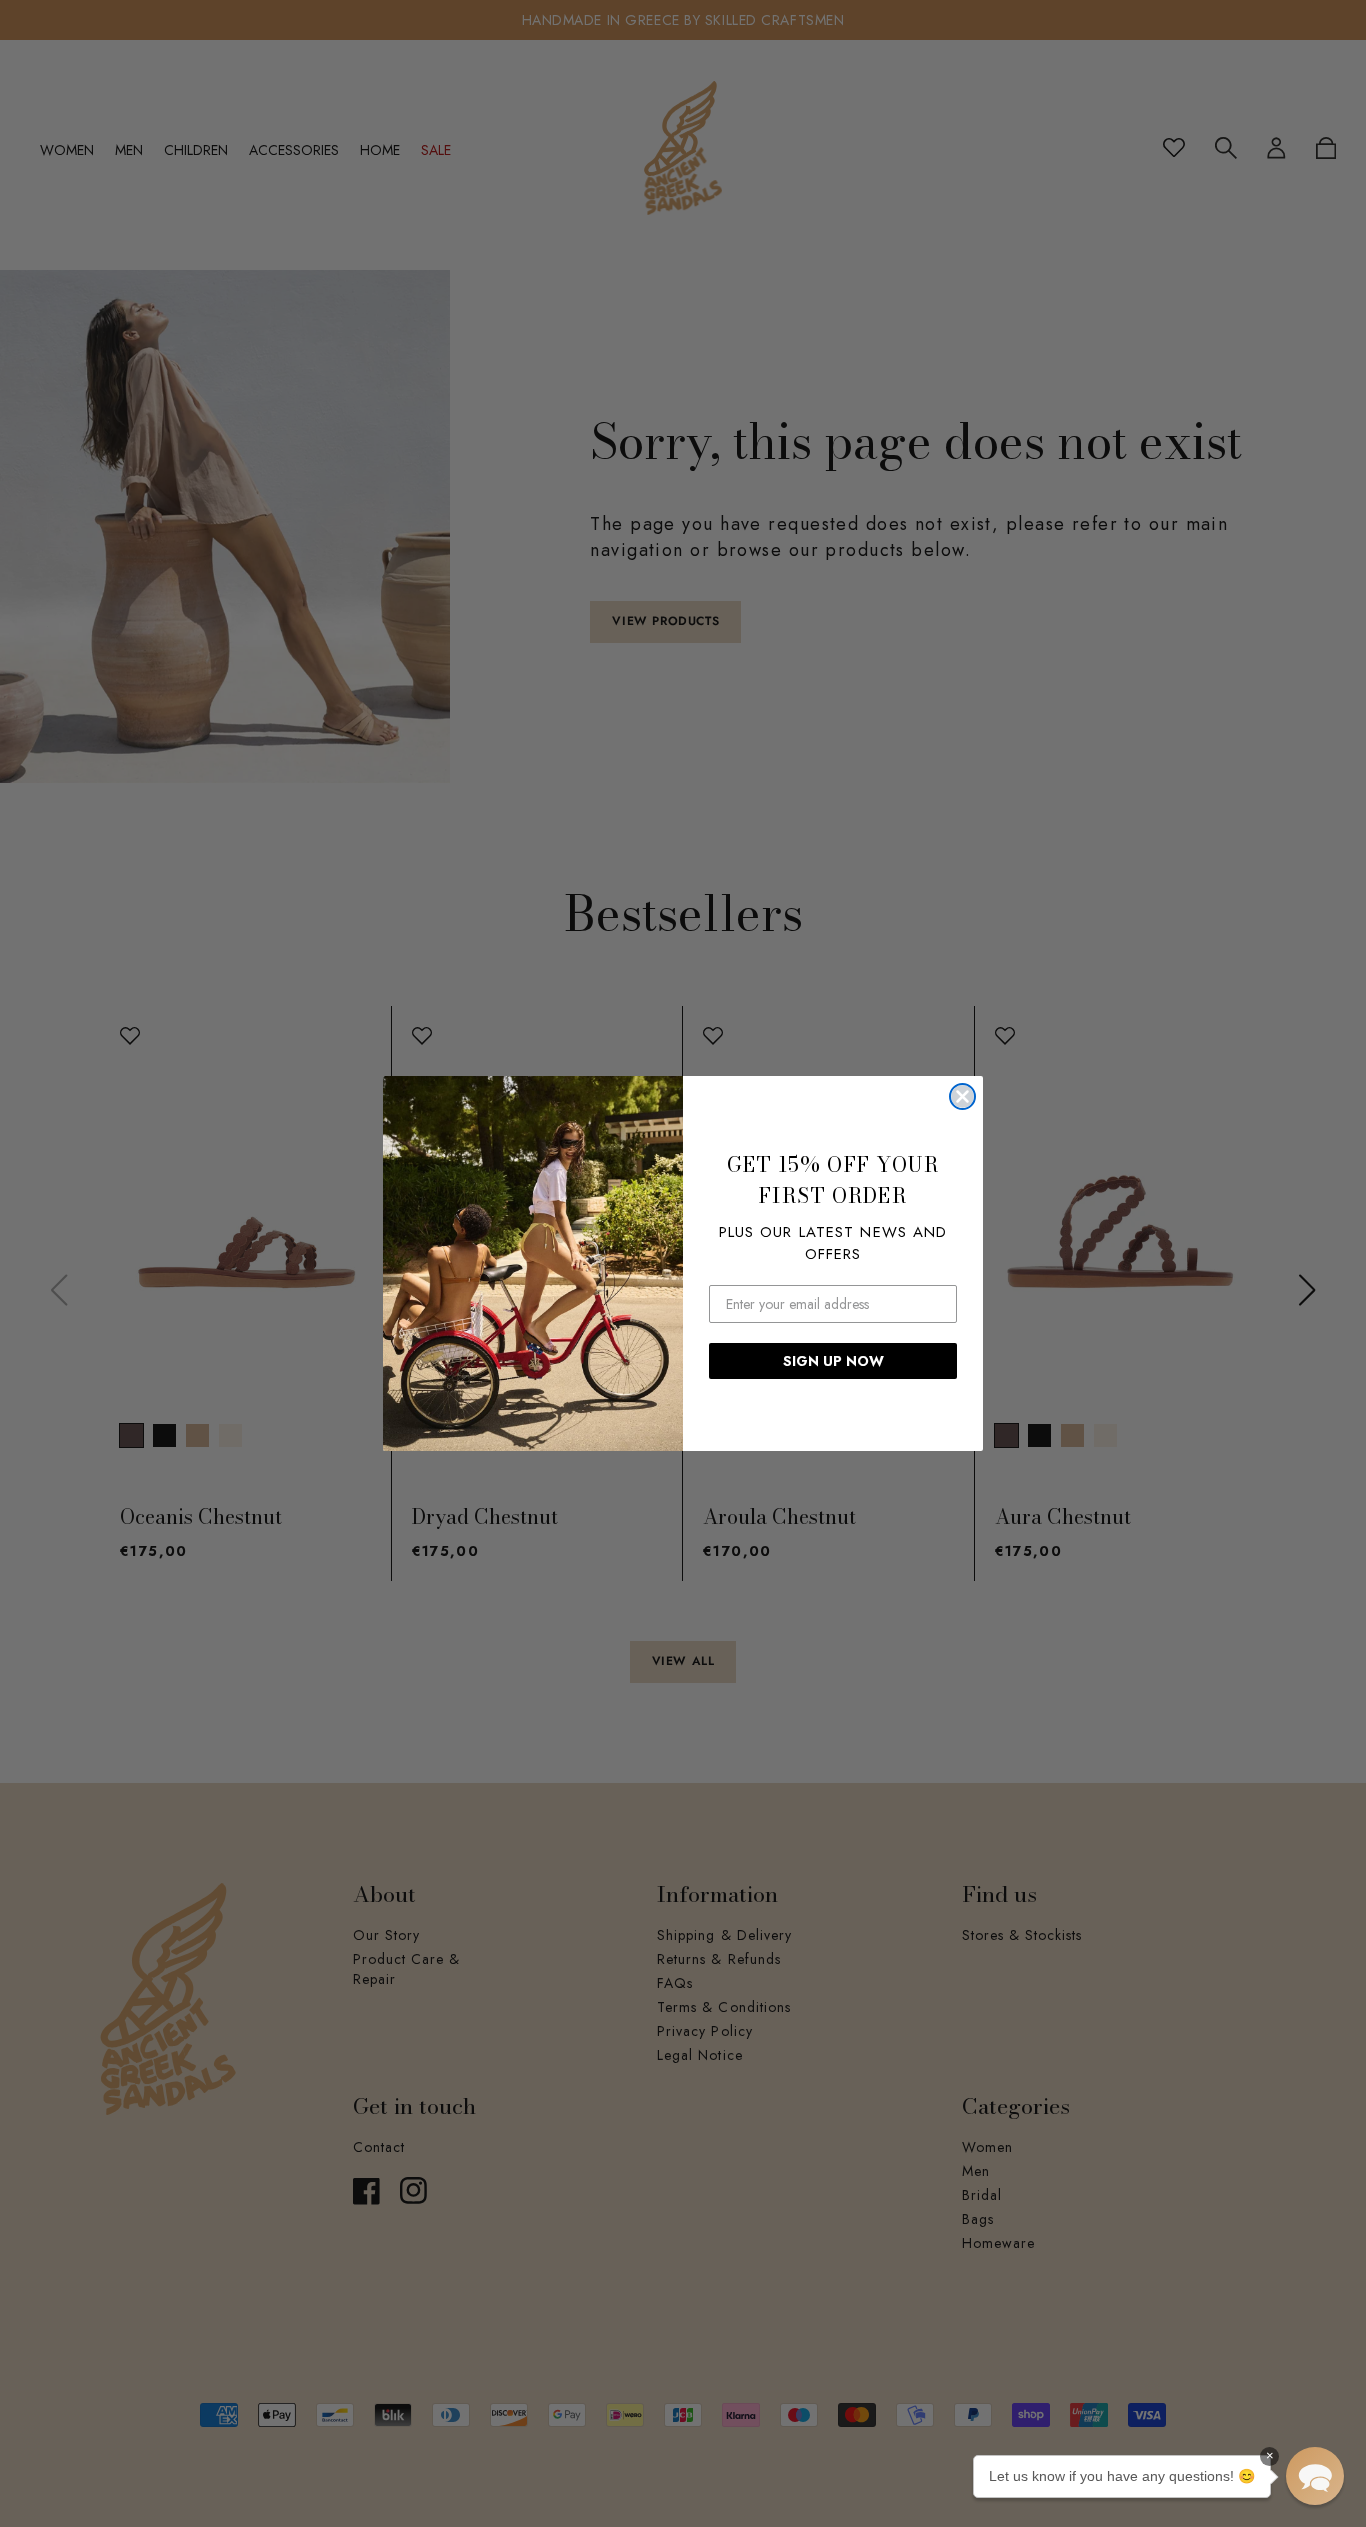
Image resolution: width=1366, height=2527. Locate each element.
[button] (1315, 2476)
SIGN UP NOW (833, 1361)
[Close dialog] (962, 1096)
